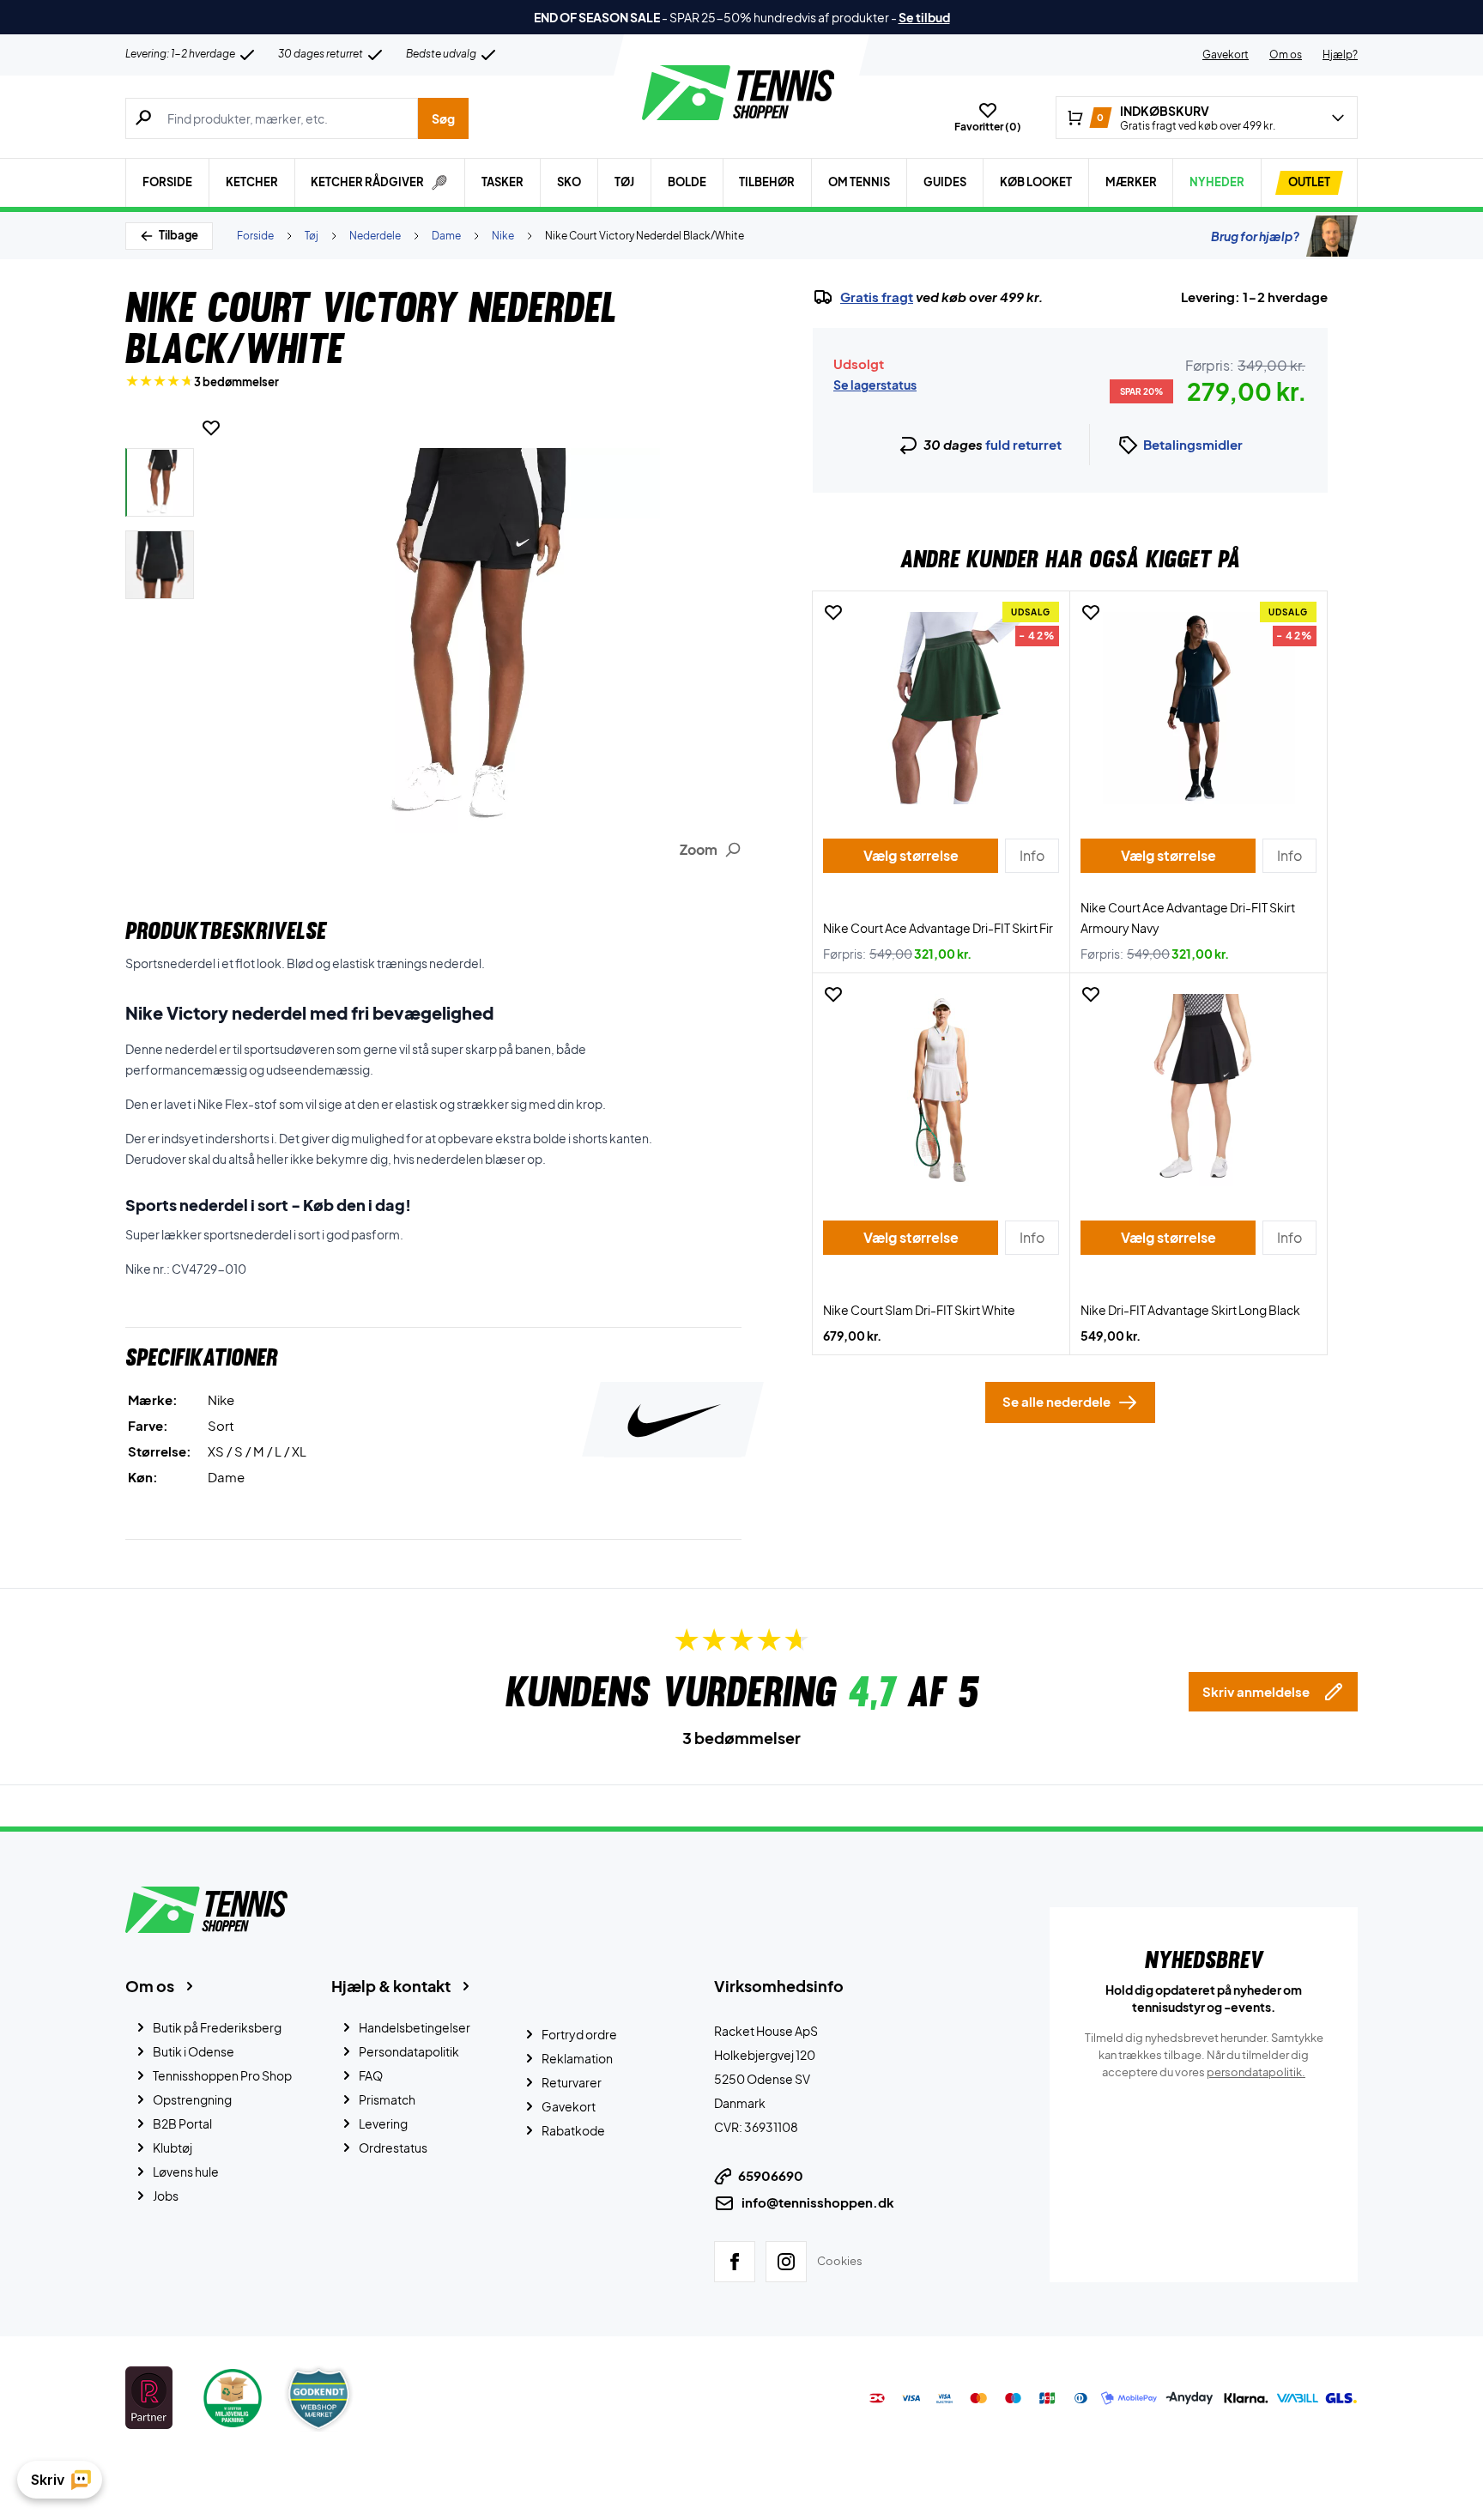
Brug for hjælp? (1255, 236)
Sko (569, 182)
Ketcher (252, 182)
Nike (503, 236)
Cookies (840, 2261)
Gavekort (1226, 55)
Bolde (687, 182)
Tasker (502, 182)
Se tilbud (924, 17)
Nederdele (375, 236)
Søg (443, 118)
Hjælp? (1340, 55)
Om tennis (859, 182)
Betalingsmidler (1193, 444)
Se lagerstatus (875, 385)
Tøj (624, 182)
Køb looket (1036, 182)
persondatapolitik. (1256, 2072)
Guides (945, 182)
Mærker (1131, 182)
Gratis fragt (877, 297)
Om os (1286, 55)
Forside (167, 182)
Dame (446, 236)
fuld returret (1023, 444)
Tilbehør (767, 182)
